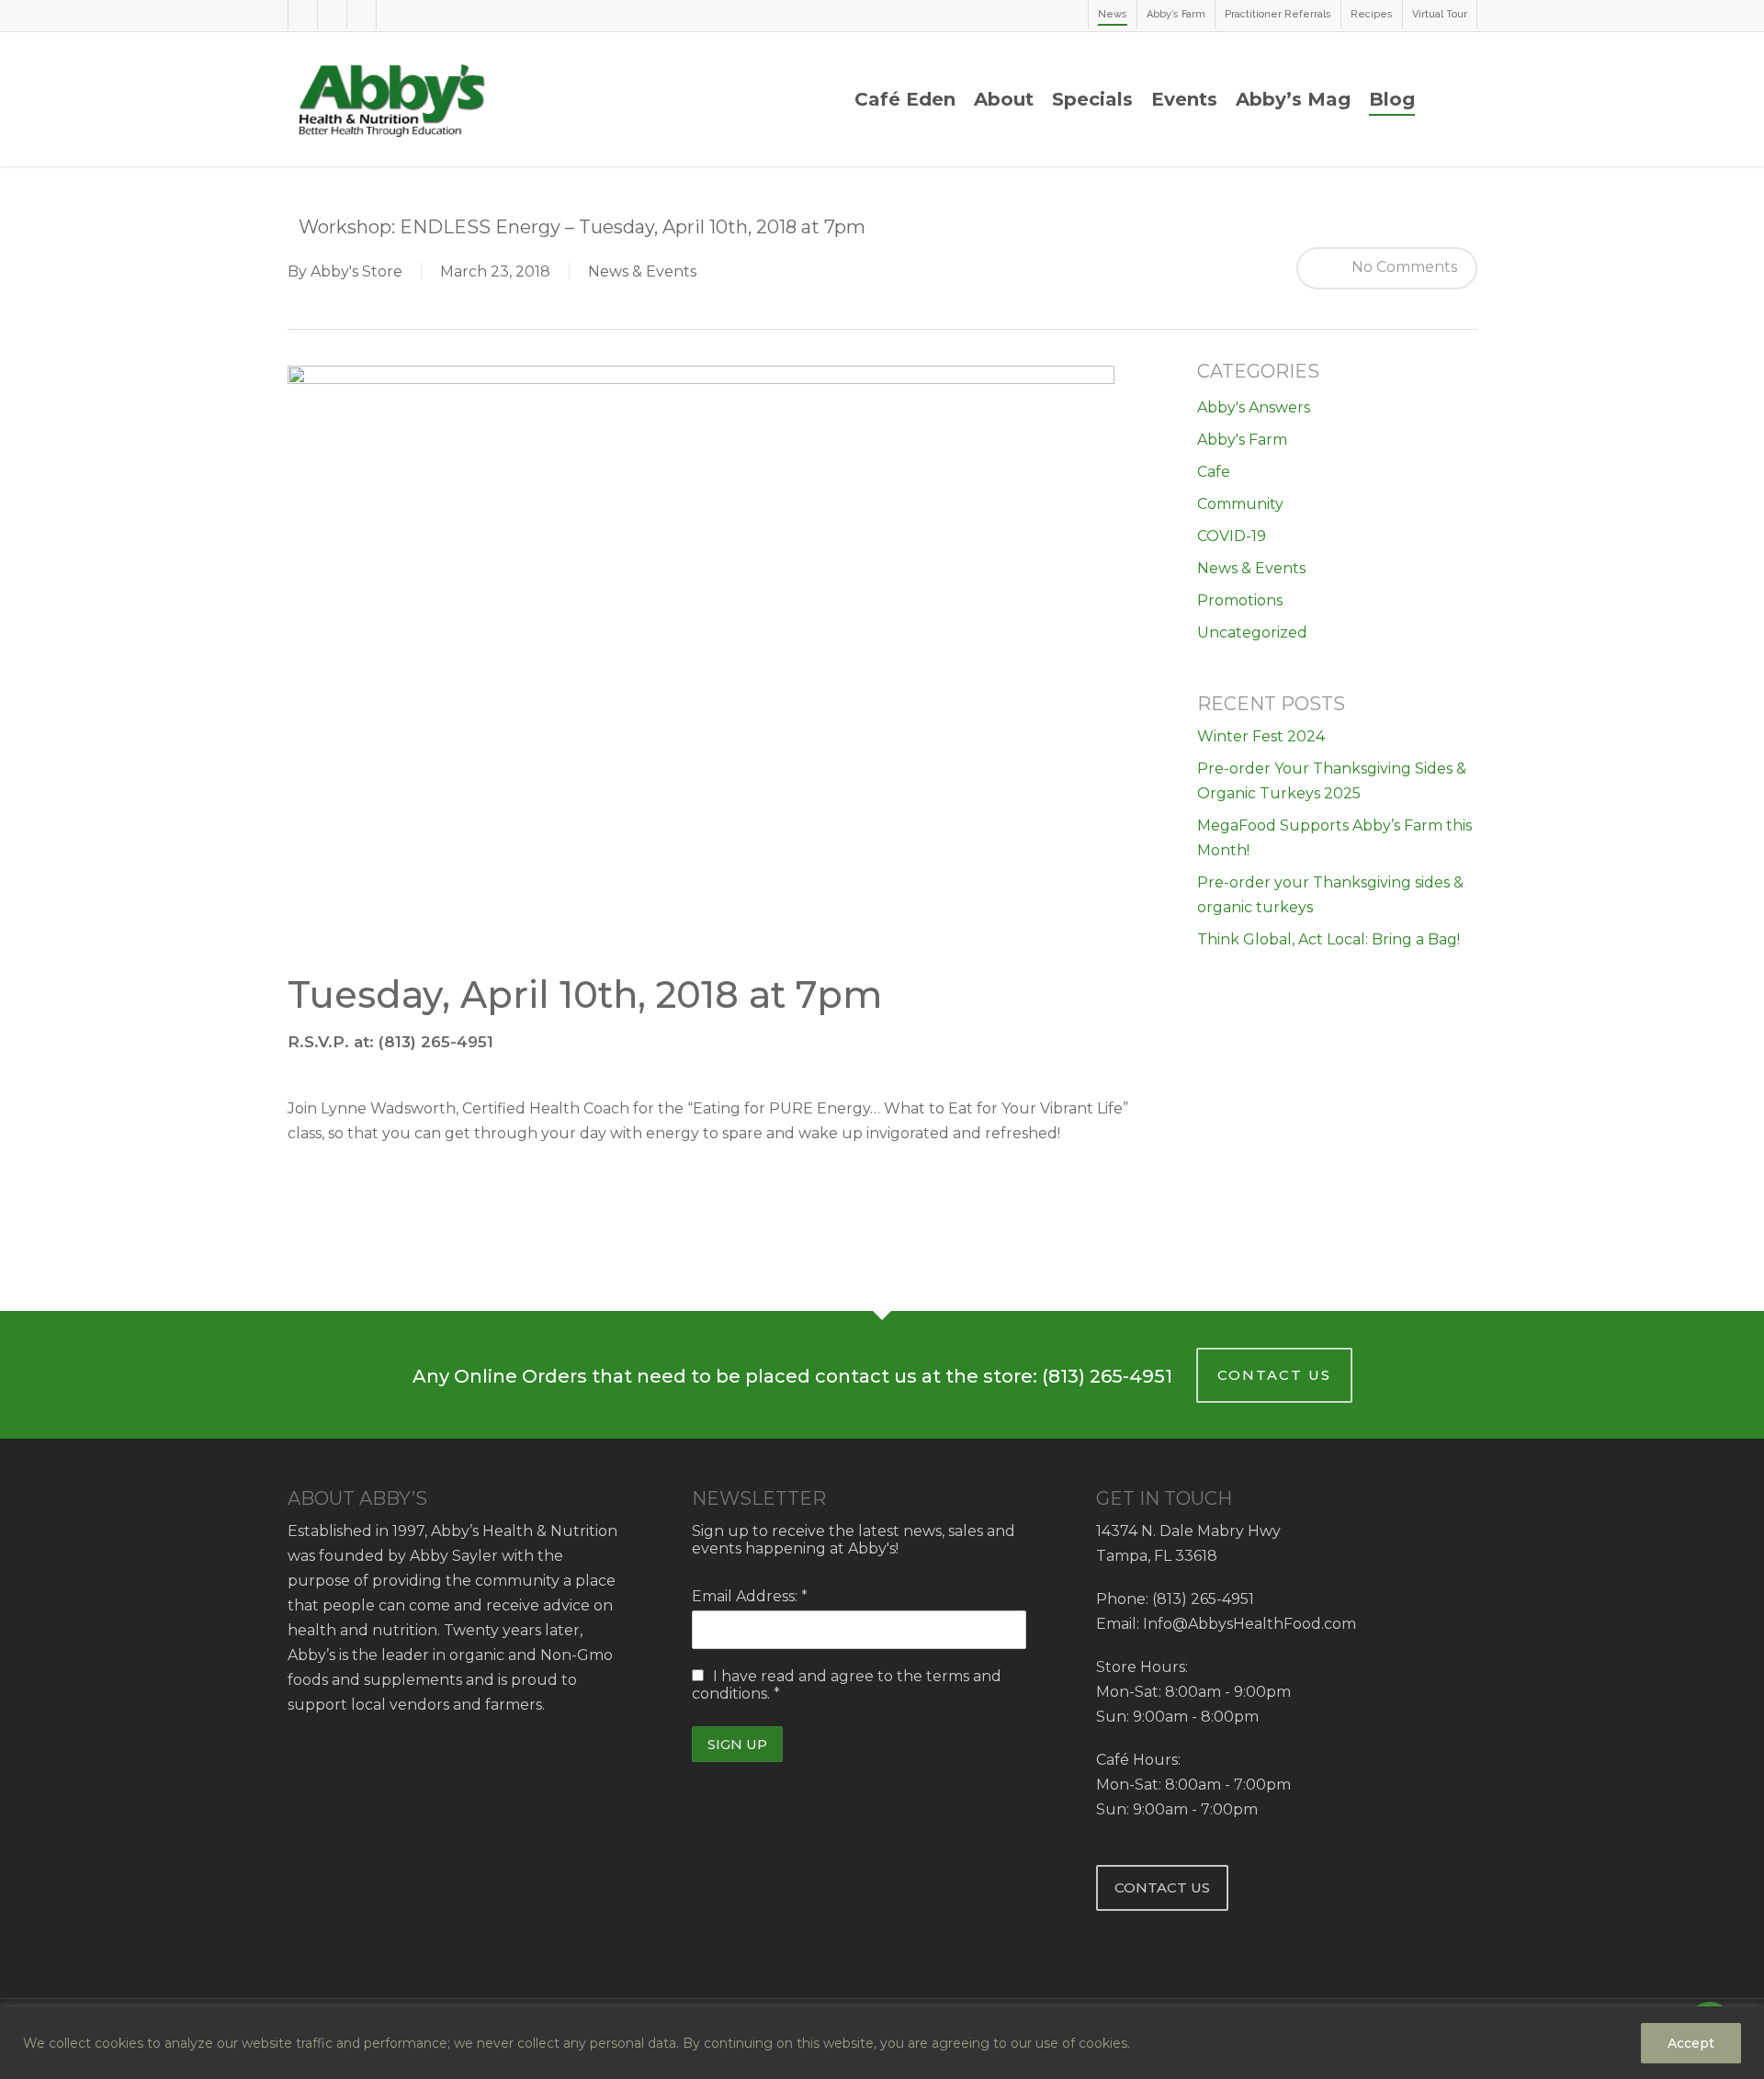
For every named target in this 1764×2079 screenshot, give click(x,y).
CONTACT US (1274, 1375)
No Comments (1402, 267)
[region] (882, 2043)
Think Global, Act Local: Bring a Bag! (1329, 939)
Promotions (1240, 600)
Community (1240, 504)
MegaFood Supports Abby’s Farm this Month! (1334, 838)
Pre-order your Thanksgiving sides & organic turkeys (1330, 895)
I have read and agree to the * (847, 1685)
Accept (1691, 2043)
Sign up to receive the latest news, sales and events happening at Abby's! (854, 1540)
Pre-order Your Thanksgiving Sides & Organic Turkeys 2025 (1332, 781)
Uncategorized (1252, 633)
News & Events (642, 271)
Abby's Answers (1254, 407)
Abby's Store (356, 271)
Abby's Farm (1242, 440)
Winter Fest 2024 (1261, 736)
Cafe (1214, 472)
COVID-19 (1232, 536)
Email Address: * (750, 1596)
